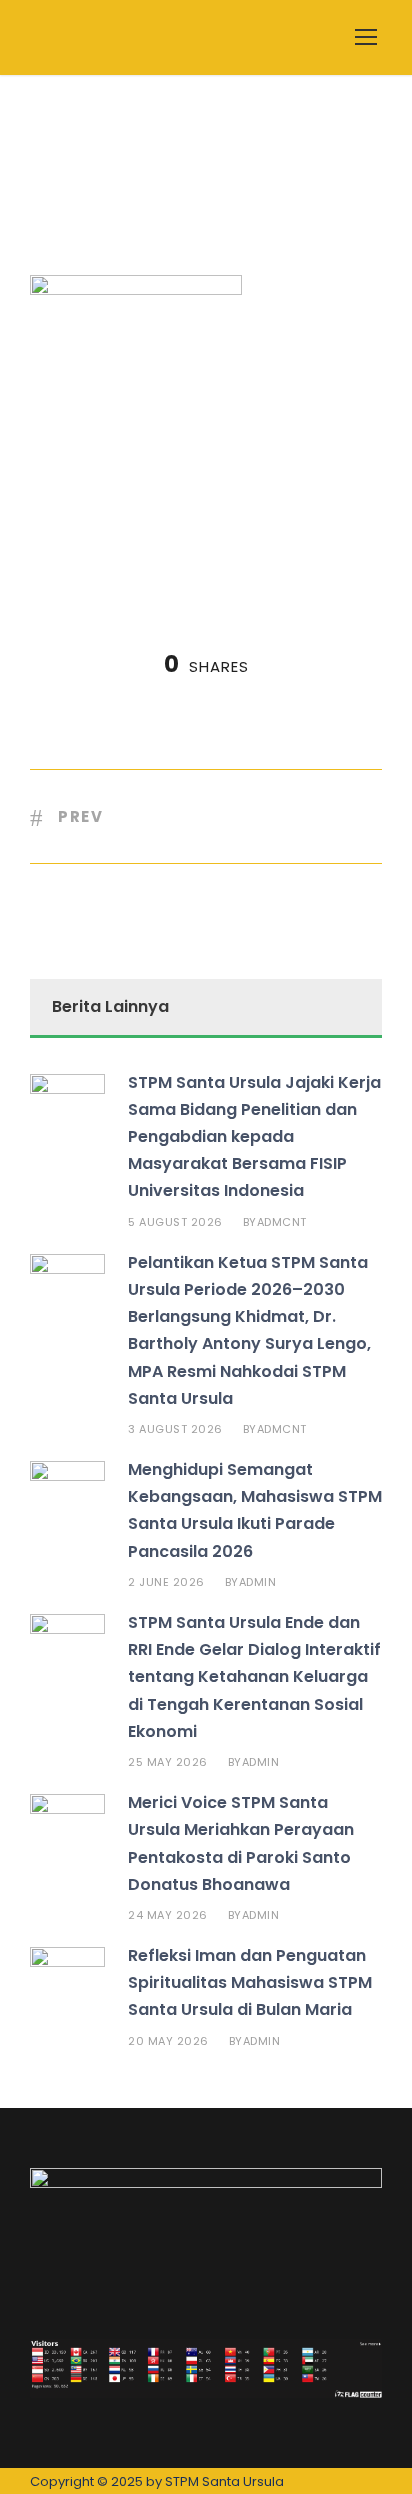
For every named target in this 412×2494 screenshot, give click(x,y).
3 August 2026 (175, 1429)
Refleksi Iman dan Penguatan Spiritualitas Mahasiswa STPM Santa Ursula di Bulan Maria (250, 1982)
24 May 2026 (168, 1915)
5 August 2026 (175, 1222)
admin (258, 1582)
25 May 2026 (168, 1762)
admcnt (282, 1222)
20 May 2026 (168, 2041)
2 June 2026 (166, 1582)
